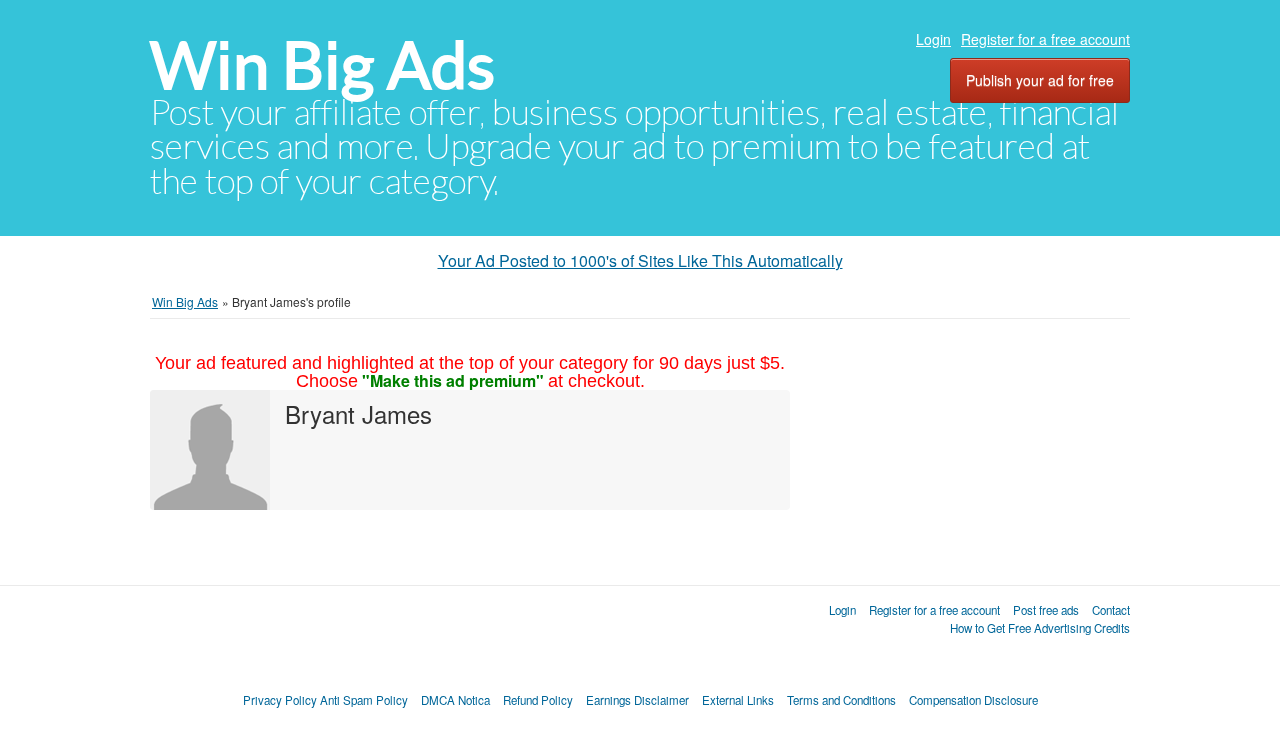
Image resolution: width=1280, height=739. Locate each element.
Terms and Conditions (841, 700)
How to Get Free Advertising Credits (1040, 628)
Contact (1111, 610)
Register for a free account (1045, 39)
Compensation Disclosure (973, 700)
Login (933, 39)
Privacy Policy (280, 700)
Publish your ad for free (1040, 80)
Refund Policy (538, 700)
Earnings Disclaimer (637, 700)
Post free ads (1046, 610)
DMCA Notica (455, 700)
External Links (738, 700)
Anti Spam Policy (364, 700)
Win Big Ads (322, 65)
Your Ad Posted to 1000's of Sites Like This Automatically (640, 260)
